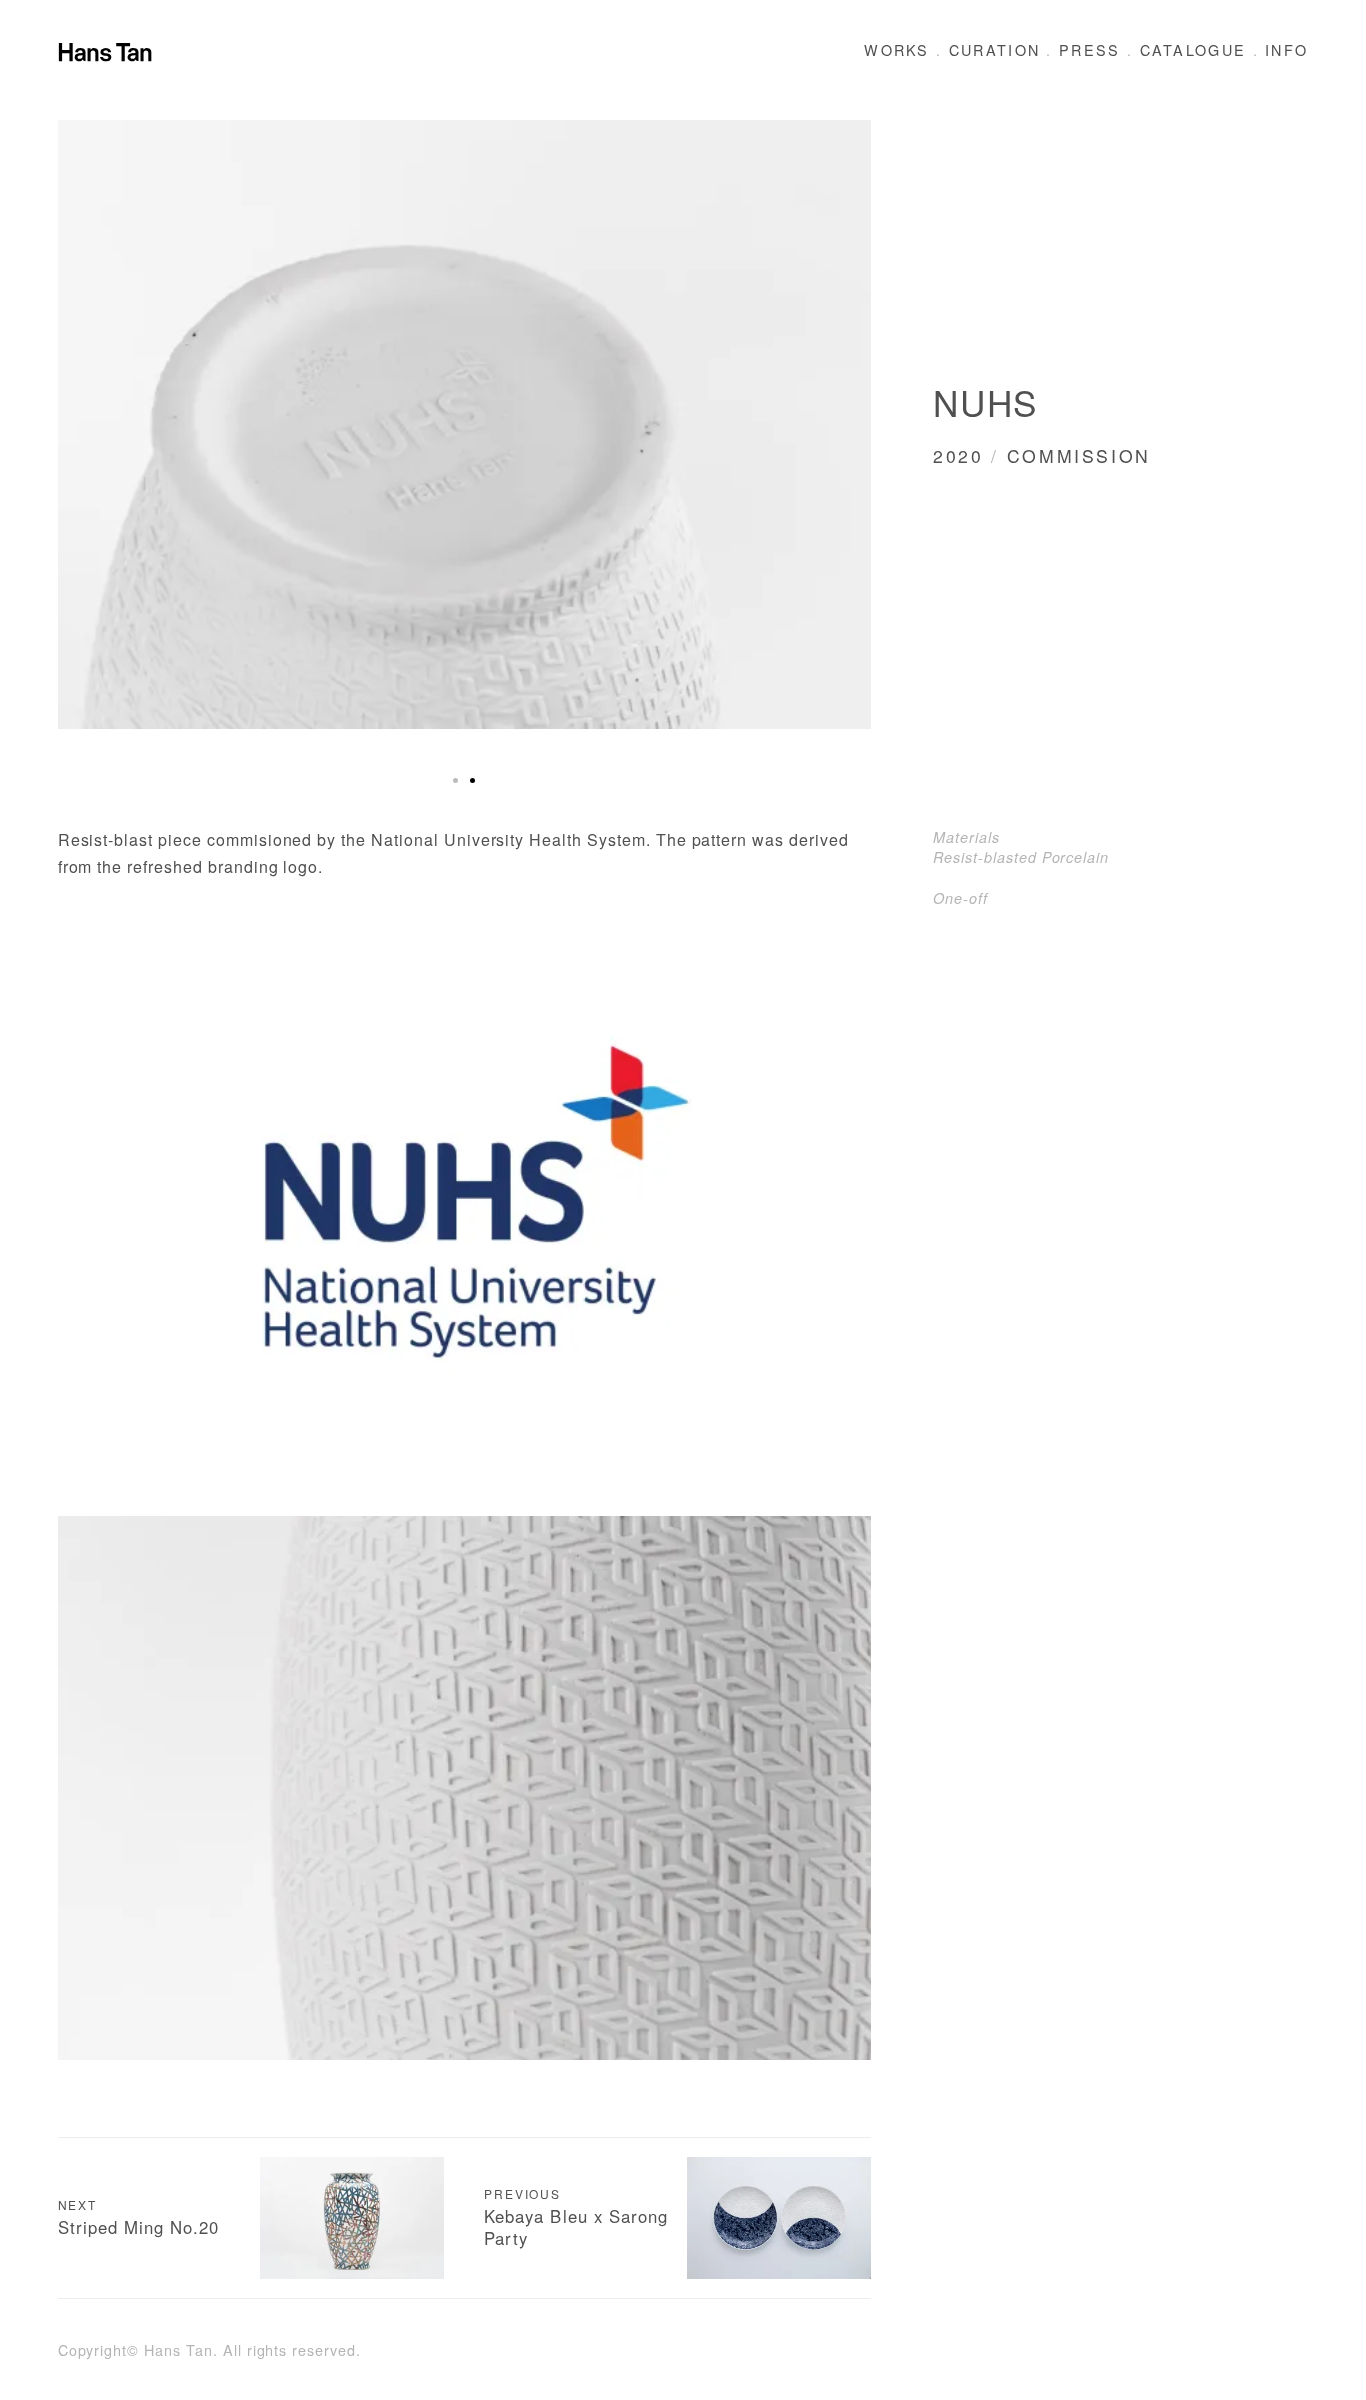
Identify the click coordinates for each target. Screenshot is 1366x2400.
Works (897, 49)
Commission (1079, 455)
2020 (958, 455)
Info (1286, 49)
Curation (994, 49)
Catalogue (1193, 49)
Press (1090, 49)
